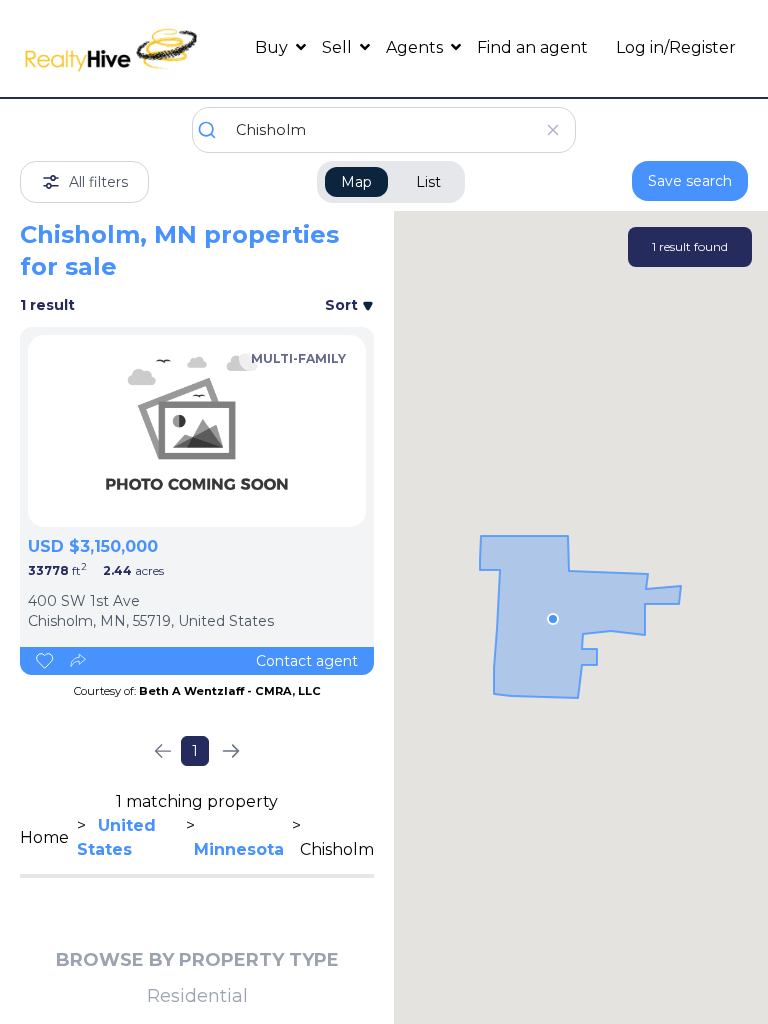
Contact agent (307, 661)
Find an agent (532, 47)
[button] (553, 619)
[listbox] (197, 431)
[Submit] (214, 130)
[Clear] (552, 130)
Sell (339, 47)
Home (44, 837)
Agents (416, 47)
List (428, 182)
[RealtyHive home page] (111, 48)
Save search (690, 181)
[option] (197, 431)
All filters (98, 182)
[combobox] (384, 130)
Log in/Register (676, 47)
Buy (273, 47)
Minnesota (239, 849)
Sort (343, 305)
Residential (197, 996)
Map (356, 182)
